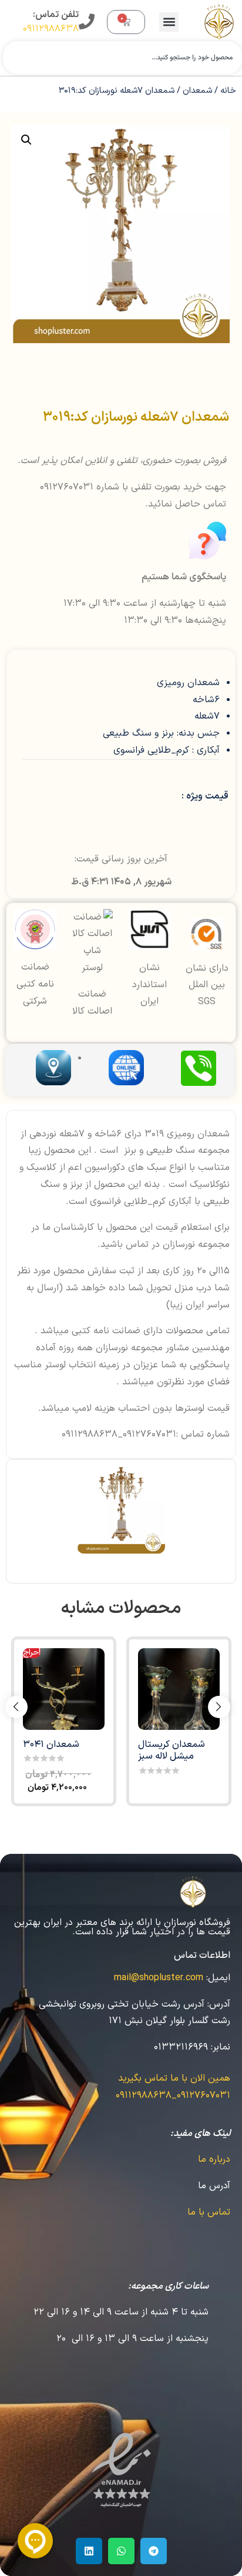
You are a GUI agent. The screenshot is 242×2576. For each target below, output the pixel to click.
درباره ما (214, 2159)
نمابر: (221, 2047)
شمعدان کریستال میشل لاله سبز (172, 1750)
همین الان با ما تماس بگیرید (174, 2078)
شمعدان (197, 90)
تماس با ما (209, 2212)
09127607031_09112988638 (173, 2095)
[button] (169, 22)
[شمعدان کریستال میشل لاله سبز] (179, 1689)
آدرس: (219, 2004)
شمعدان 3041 (51, 1745)
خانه (228, 90)
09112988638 (51, 29)
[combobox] (122, 58)
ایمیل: (218, 1978)
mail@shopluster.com (159, 1978)
